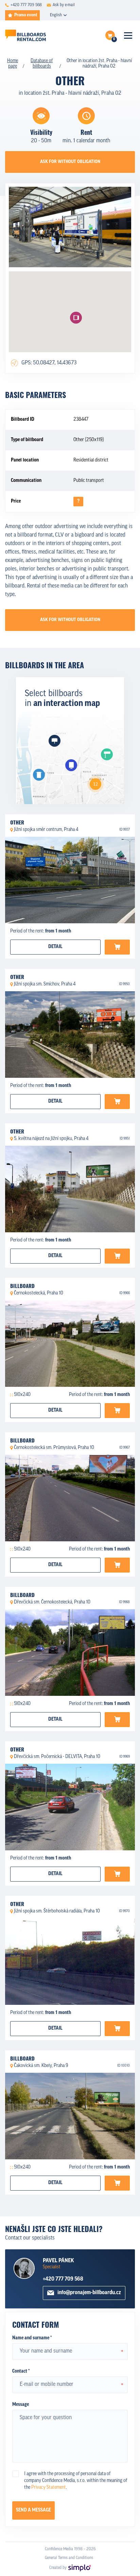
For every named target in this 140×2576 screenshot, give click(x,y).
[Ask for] (117, 947)
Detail (55, 947)
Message (21, 2405)
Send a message (33, 2510)
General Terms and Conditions (69, 2558)
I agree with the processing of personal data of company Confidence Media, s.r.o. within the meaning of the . (76, 2481)
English (56, 15)
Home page (13, 64)
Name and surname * (32, 2338)
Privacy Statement (49, 2488)
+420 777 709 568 (63, 2279)
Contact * (21, 2371)
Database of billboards (42, 64)
